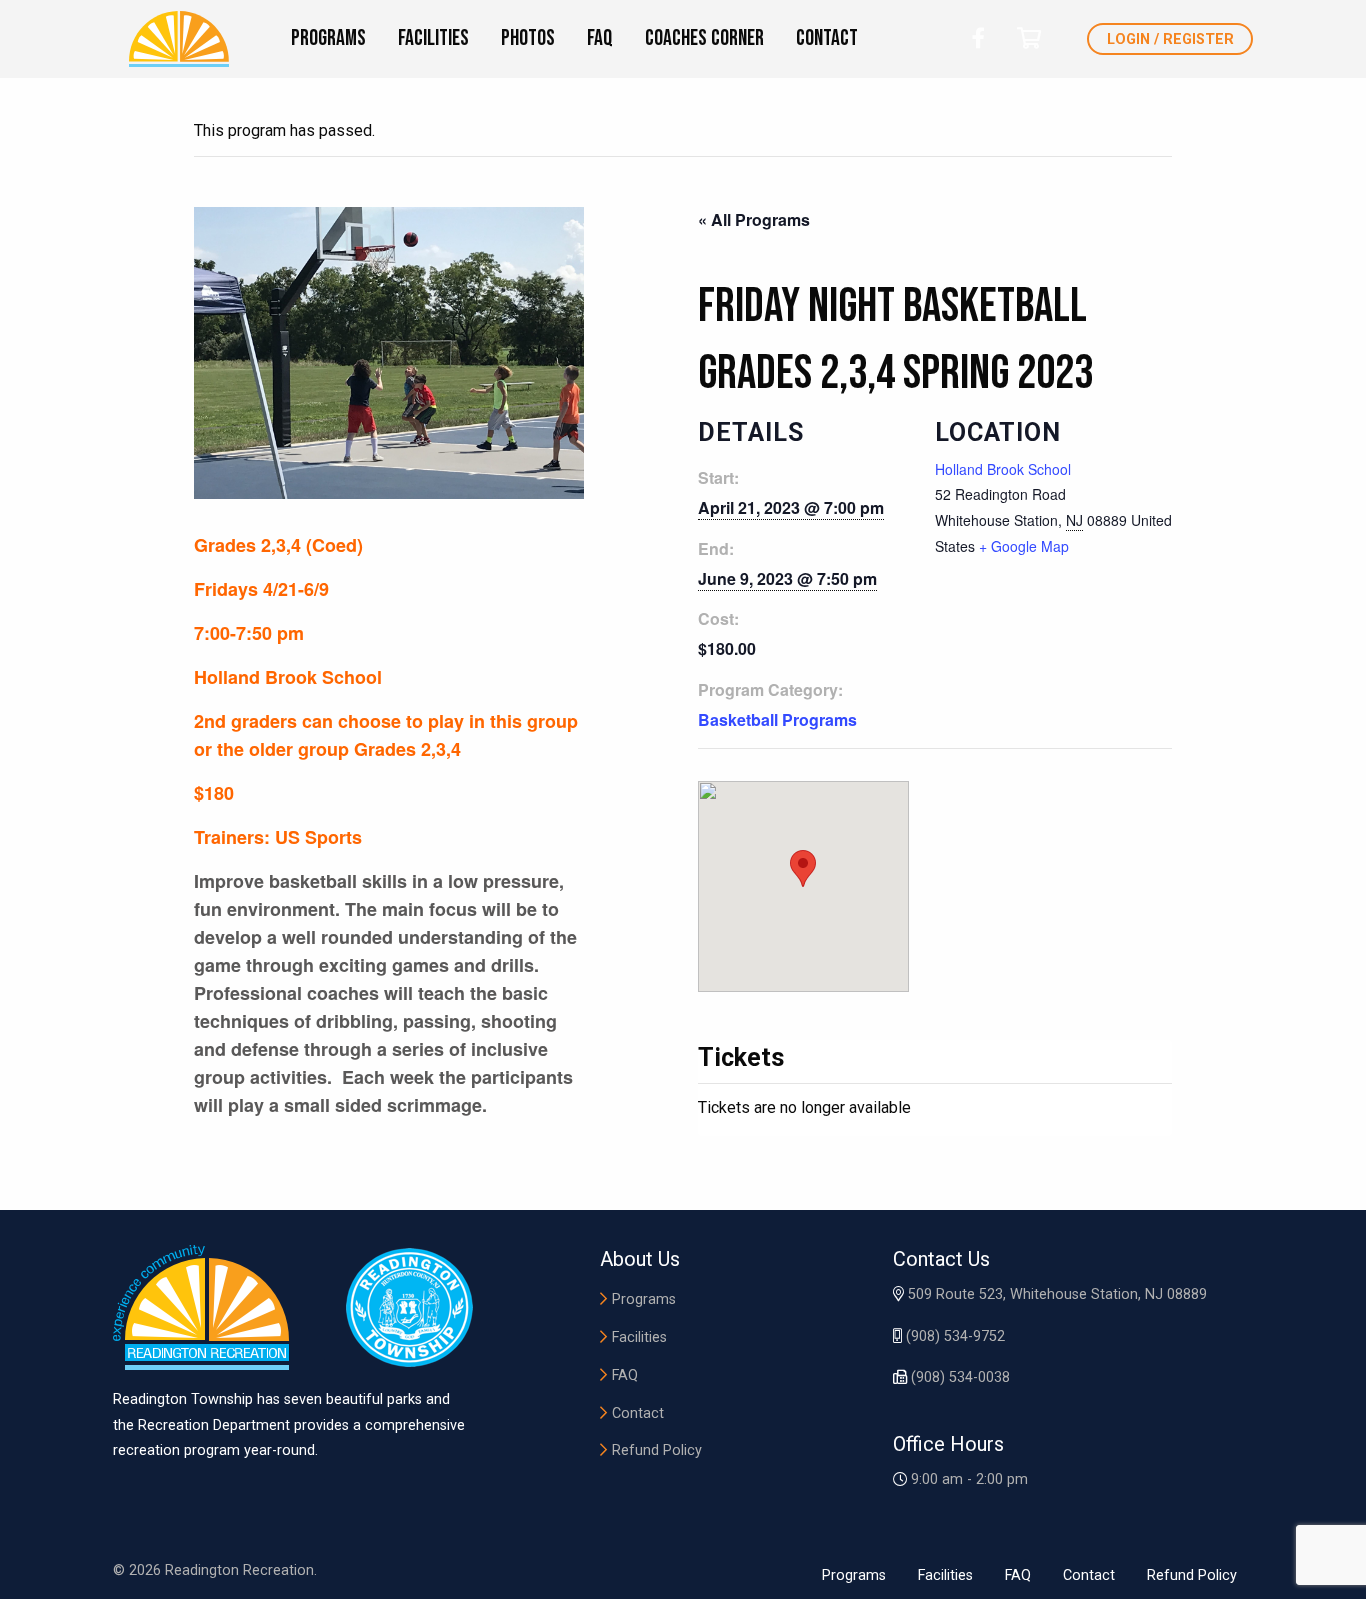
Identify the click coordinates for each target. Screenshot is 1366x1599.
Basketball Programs (777, 719)
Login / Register (1170, 39)
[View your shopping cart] (1029, 38)
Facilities (639, 1337)
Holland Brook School (1003, 469)
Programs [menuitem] (328, 38)
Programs (644, 1299)
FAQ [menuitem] (600, 38)
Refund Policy (657, 1450)
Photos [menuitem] (528, 38)
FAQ (625, 1375)
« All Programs (754, 219)
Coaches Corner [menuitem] (704, 38)
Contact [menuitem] (827, 38)
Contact (638, 1413)
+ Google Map (1024, 546)
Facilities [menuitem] (433, 38)
